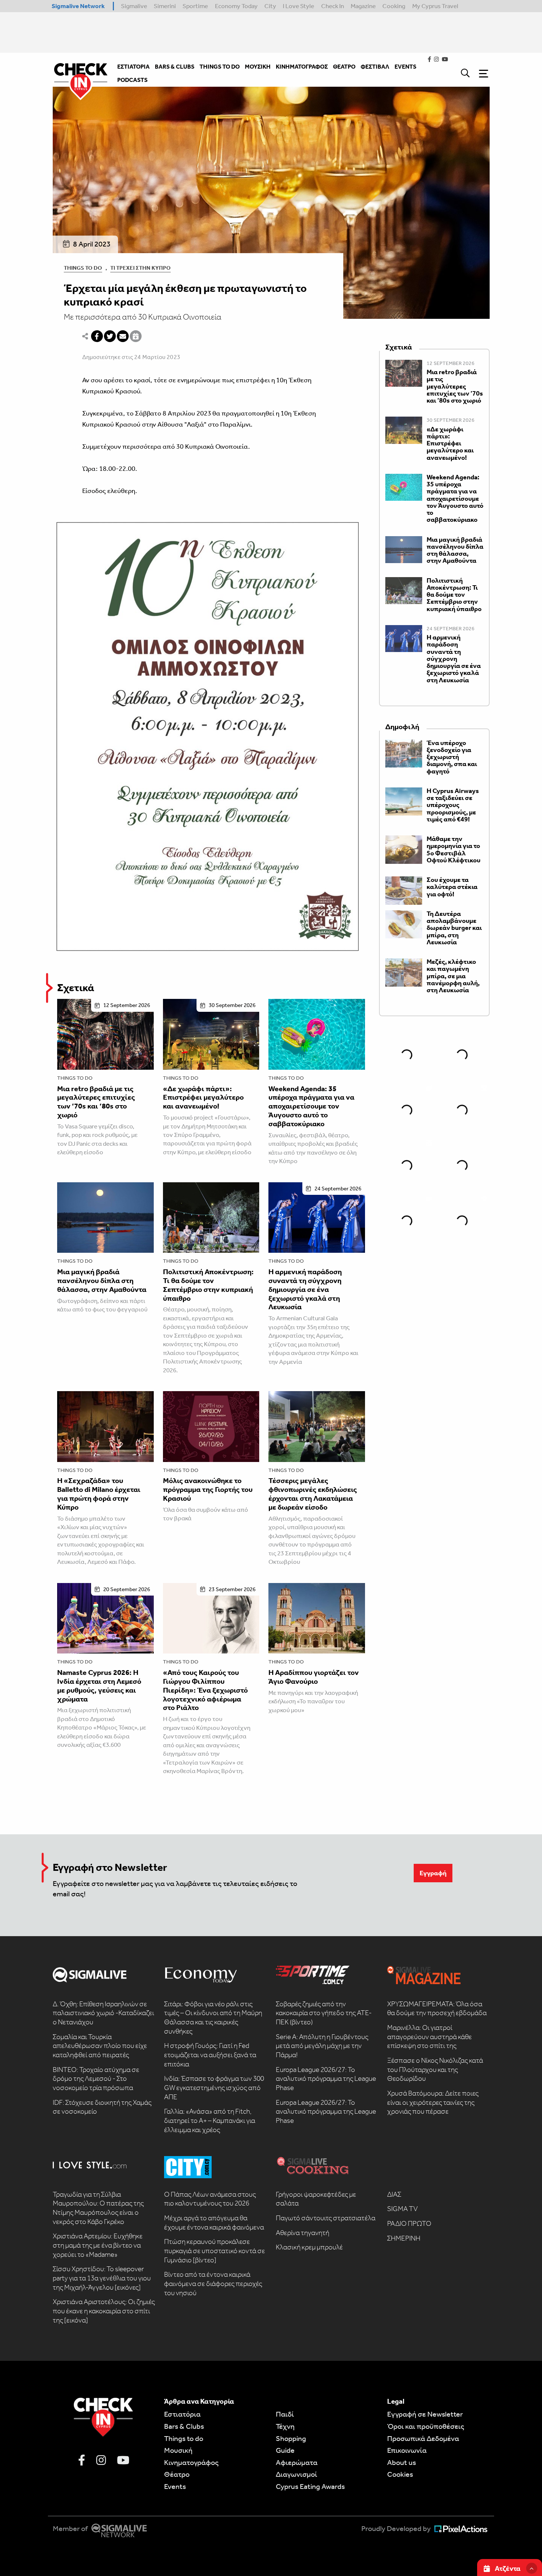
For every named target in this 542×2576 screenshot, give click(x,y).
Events (175, 2486)
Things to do (75, 1078)
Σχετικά (76, 988)
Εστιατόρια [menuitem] (133, 67)
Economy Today (236, 6)
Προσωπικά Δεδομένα (423, 2438)
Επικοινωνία (407, 2450)
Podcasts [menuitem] (132, 80)
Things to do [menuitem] (220, 67)
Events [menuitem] (405, 67)
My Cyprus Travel (435, 6)
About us (402, 2462)
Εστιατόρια (182, 2414)
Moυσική (178, 2450)
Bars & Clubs (184, 2426)
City (270, 6)
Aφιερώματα (297, 2462)
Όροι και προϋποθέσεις (426, 2426)
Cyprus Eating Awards (310, 2486)
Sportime (195, 6)
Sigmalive (134, 6)
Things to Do (83, 268)
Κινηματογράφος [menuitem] (302, 67)
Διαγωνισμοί (296, 2474)
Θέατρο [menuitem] (344, 67)
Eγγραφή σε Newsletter (425, 2414)
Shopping (291, 2438)
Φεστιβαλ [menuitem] (375, 67)
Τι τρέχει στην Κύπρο (140, 268)
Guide (285, 2450)
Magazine (363, 6)
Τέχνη (285, 2426)
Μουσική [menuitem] (258, 67)
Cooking (394, 6)
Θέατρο (177, 2474)
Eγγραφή (433, 1873)
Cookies (400, 2474)
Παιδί (285, 2414)
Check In (333, 6)
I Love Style (298, 6)
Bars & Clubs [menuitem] (175, 67)
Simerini (165, 6)
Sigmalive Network (78, 6)
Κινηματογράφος (191, 2462)
